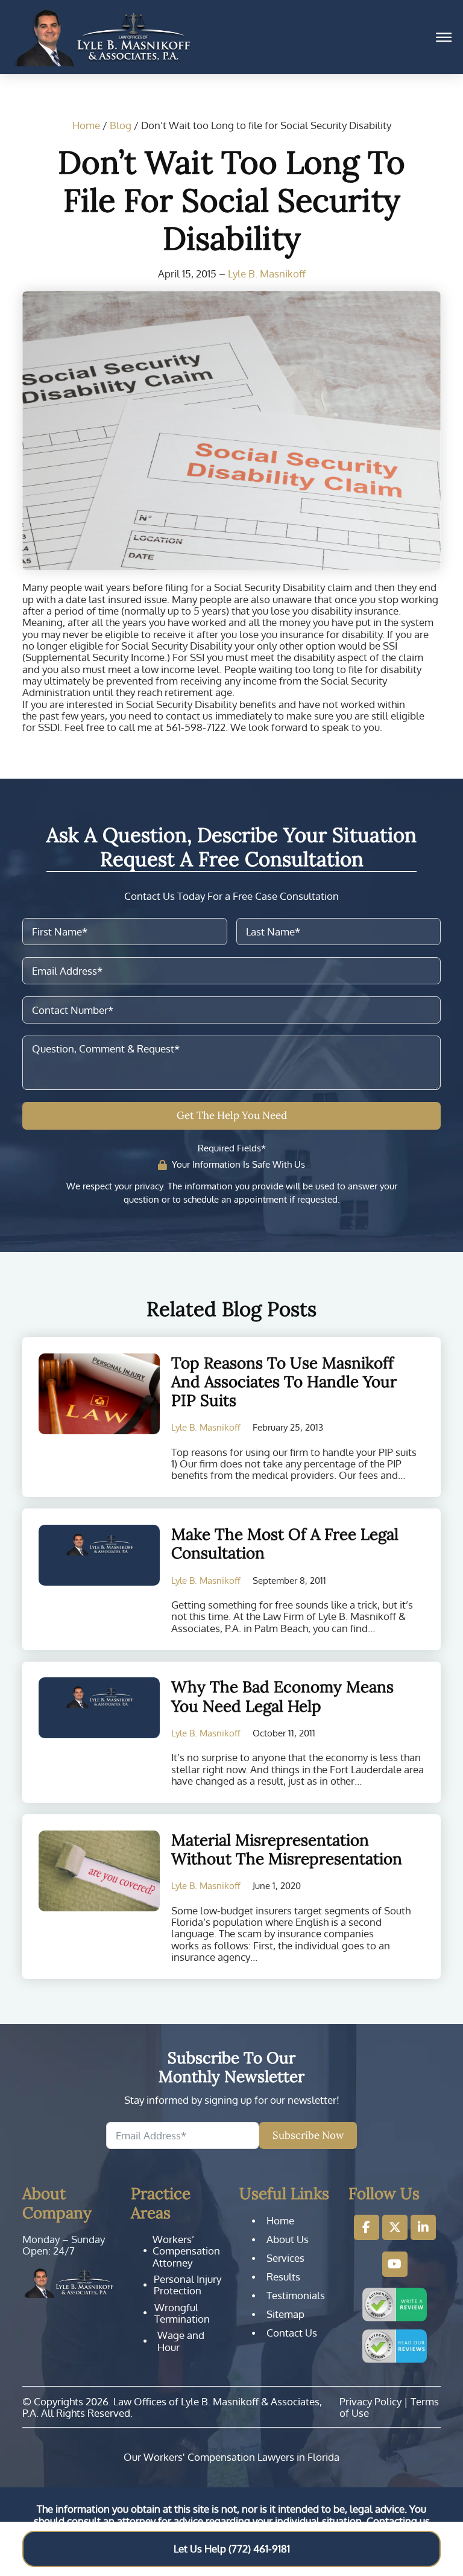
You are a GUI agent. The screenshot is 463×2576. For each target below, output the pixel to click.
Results (283, 2277)
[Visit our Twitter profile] (395, 2227)
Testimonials (296, 2296)
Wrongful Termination (182, 2313)
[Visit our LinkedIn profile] (423, 2227)
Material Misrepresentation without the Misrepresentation (287, 1849)
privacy (149, 1186)
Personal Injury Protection (187, 2285)
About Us (288, 2239)
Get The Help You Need (232, 1115)
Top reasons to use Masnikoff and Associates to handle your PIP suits (284, 1381)
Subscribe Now (308, 2135)
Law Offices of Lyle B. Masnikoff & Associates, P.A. (172, 2407)
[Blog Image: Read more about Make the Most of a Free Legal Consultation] (99, 1555)
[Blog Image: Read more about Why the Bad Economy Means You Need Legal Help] (99, 1708)
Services (285, 2258)
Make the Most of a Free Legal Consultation (285, 1543)
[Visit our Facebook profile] (367, 2227)
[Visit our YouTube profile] (395, 2264)
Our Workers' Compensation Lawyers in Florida (231, 2457)
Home (86, 125)
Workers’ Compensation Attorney (186, 2251)
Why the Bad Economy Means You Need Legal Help (282, 1696)
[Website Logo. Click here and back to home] (69, 2283)
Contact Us (292, 2333)
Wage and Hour (181, 2341)
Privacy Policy (370, 2401)
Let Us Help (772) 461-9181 (232, 2549)
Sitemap (285, 2314)
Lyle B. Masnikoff (267, 274)
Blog (121, 125)
